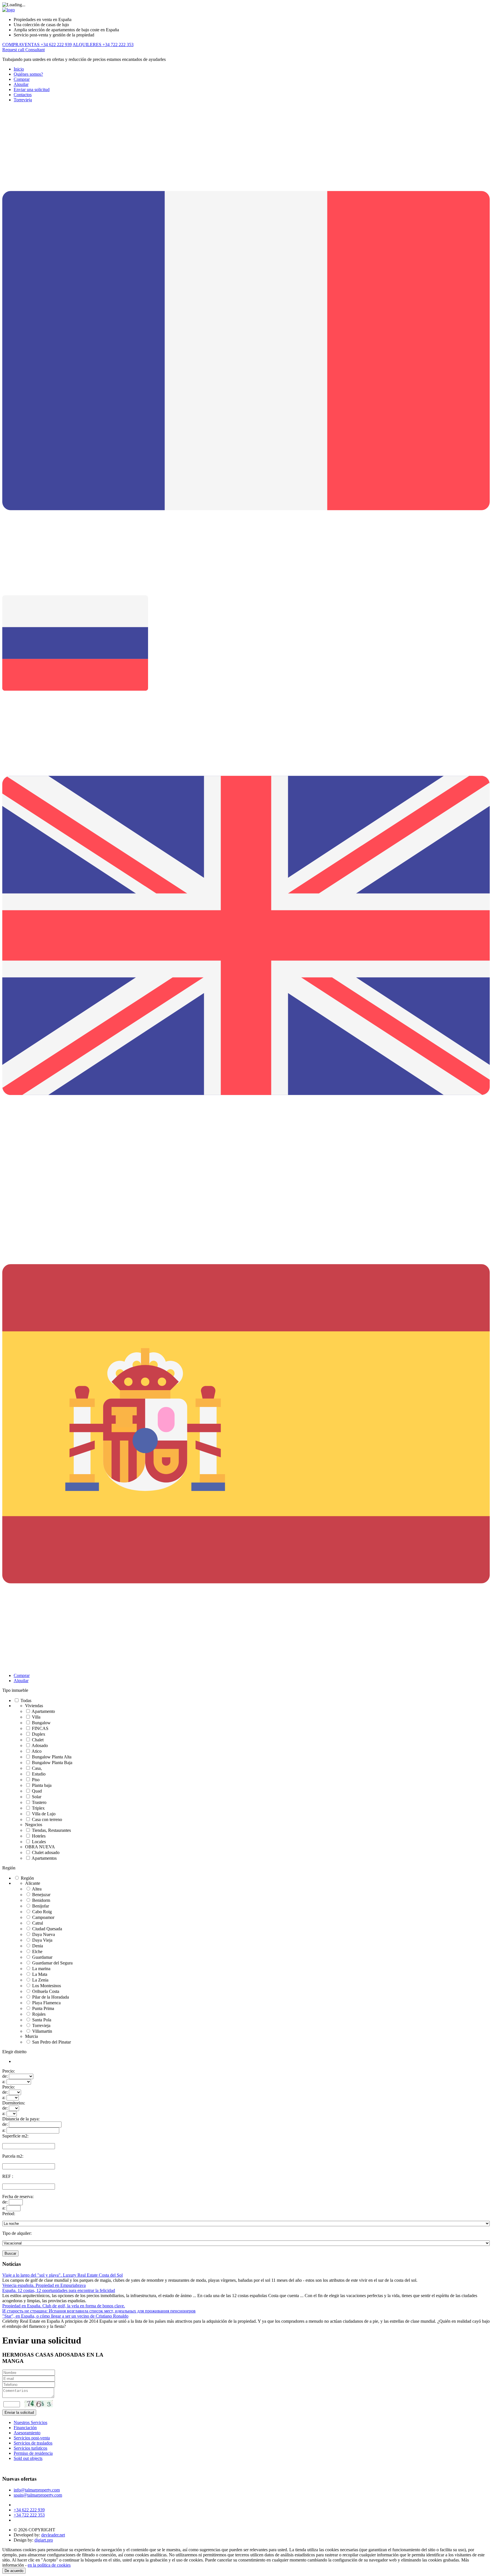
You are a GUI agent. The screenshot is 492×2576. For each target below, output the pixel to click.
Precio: (9, 2071)
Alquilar (21, 84)
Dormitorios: (14, 2103)
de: (5, 2076)
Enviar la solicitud (19, 2413)
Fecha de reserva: (18, 2197)
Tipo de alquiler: (17, 2233)
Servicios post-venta (32, 2438)
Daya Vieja (42, 1940)
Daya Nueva (44, 1934)
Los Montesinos (47, 1986)
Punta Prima (43, 2008)
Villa (36, 1717)
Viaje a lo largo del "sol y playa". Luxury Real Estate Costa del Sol (62, 2275)
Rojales (39, 2014)
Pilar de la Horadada (51, 1997)
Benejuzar (41, 1895)
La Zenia (40, 1980)
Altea (37, 1889)
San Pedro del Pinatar (52, 2042)
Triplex (38, 1808)
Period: (9, 2214)
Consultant (35, 50)
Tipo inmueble (15, 1690)
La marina (41, 1969)
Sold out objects (28, 2458)
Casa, (37, 1768)
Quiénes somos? (28, 74)
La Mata (40, 1974)
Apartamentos (44, 1858)
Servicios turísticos (30, 2448)
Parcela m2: (13, 2156)
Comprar (22, 79)
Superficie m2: (15, 2136)
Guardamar (42, 1957)
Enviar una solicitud (32, 89)
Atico (37, 1751)
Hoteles (39, 1836)
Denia (38, 1946)
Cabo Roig (42, 1912)
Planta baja (42, 1785)
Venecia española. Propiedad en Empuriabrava (44, 2285)
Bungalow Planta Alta (52, 1757)
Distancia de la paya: (21, 2119)
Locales (39, 1842)
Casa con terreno (47, 1819)
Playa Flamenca (46, 2003)
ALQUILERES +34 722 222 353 (103, 45)
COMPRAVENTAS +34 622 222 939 (37, 45)
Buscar (10, 2253)
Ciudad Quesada (47, 1929)
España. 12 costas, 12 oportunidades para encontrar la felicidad (59, 2290)
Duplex (39, 1734)
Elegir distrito (14, 2052)
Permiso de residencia (33, 2453)
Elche (37, 1951)
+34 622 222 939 (29, 2510)
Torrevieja (23, 100)
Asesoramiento (27, 2433)
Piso (36, 1780)
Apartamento (43, 1711)
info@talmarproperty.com (37, 2490)
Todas (26, 1700)
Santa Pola (42, 2020)
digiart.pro (44, 2540)
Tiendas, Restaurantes (51, 1830)
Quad (37, 1791)
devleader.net (53, 2535)
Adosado (40, 1745)
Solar (37, 1797)
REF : (8, 2176)
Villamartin (42, 2031)
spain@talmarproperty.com (38, 2495)
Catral (38, 1923)
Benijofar (41, 1906)
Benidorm (41, 1900)
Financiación (25, 2428)
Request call (14, 50)
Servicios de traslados (33, 2443)
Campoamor (43, 1917)
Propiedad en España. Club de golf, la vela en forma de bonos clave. (64, 2306)
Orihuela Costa (46, 1991)
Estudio (39, 1774)
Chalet (38, 1740)
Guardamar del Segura (52, 1963)
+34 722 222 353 (29, 2515)
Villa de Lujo (44, 1814)
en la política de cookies (49, 2565)
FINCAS (40, 1728)
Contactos (23, 95)
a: (4, 2082)
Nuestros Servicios (30, 2422)
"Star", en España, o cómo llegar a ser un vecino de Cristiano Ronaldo (65, 2316)
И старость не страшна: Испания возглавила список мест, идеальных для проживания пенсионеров (99, 2311)
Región (9, 1868)
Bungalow (41, 1723)
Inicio (19, 69)
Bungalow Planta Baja (52, 1763)
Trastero (39, 1802)
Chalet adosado (46, 1852)
